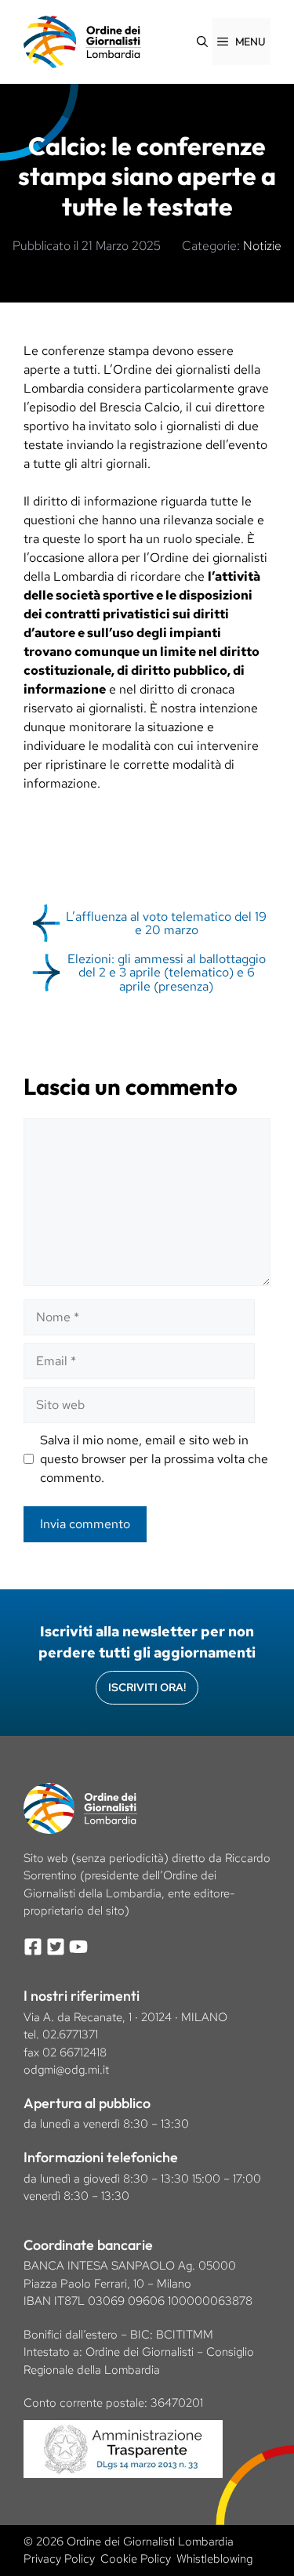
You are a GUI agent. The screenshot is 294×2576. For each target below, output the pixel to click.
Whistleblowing (214, 2559)
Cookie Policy (136, 2559)
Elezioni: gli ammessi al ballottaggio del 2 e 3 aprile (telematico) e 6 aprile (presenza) (167, 973)
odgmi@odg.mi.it (66, 2070)
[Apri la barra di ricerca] (202, 42)
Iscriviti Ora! (147, 1687)
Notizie (262, 246)
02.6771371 (70, 2034)
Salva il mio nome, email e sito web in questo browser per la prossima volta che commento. (154, 1459)
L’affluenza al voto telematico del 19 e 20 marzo (166, 924)
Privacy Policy (59, 2559)
